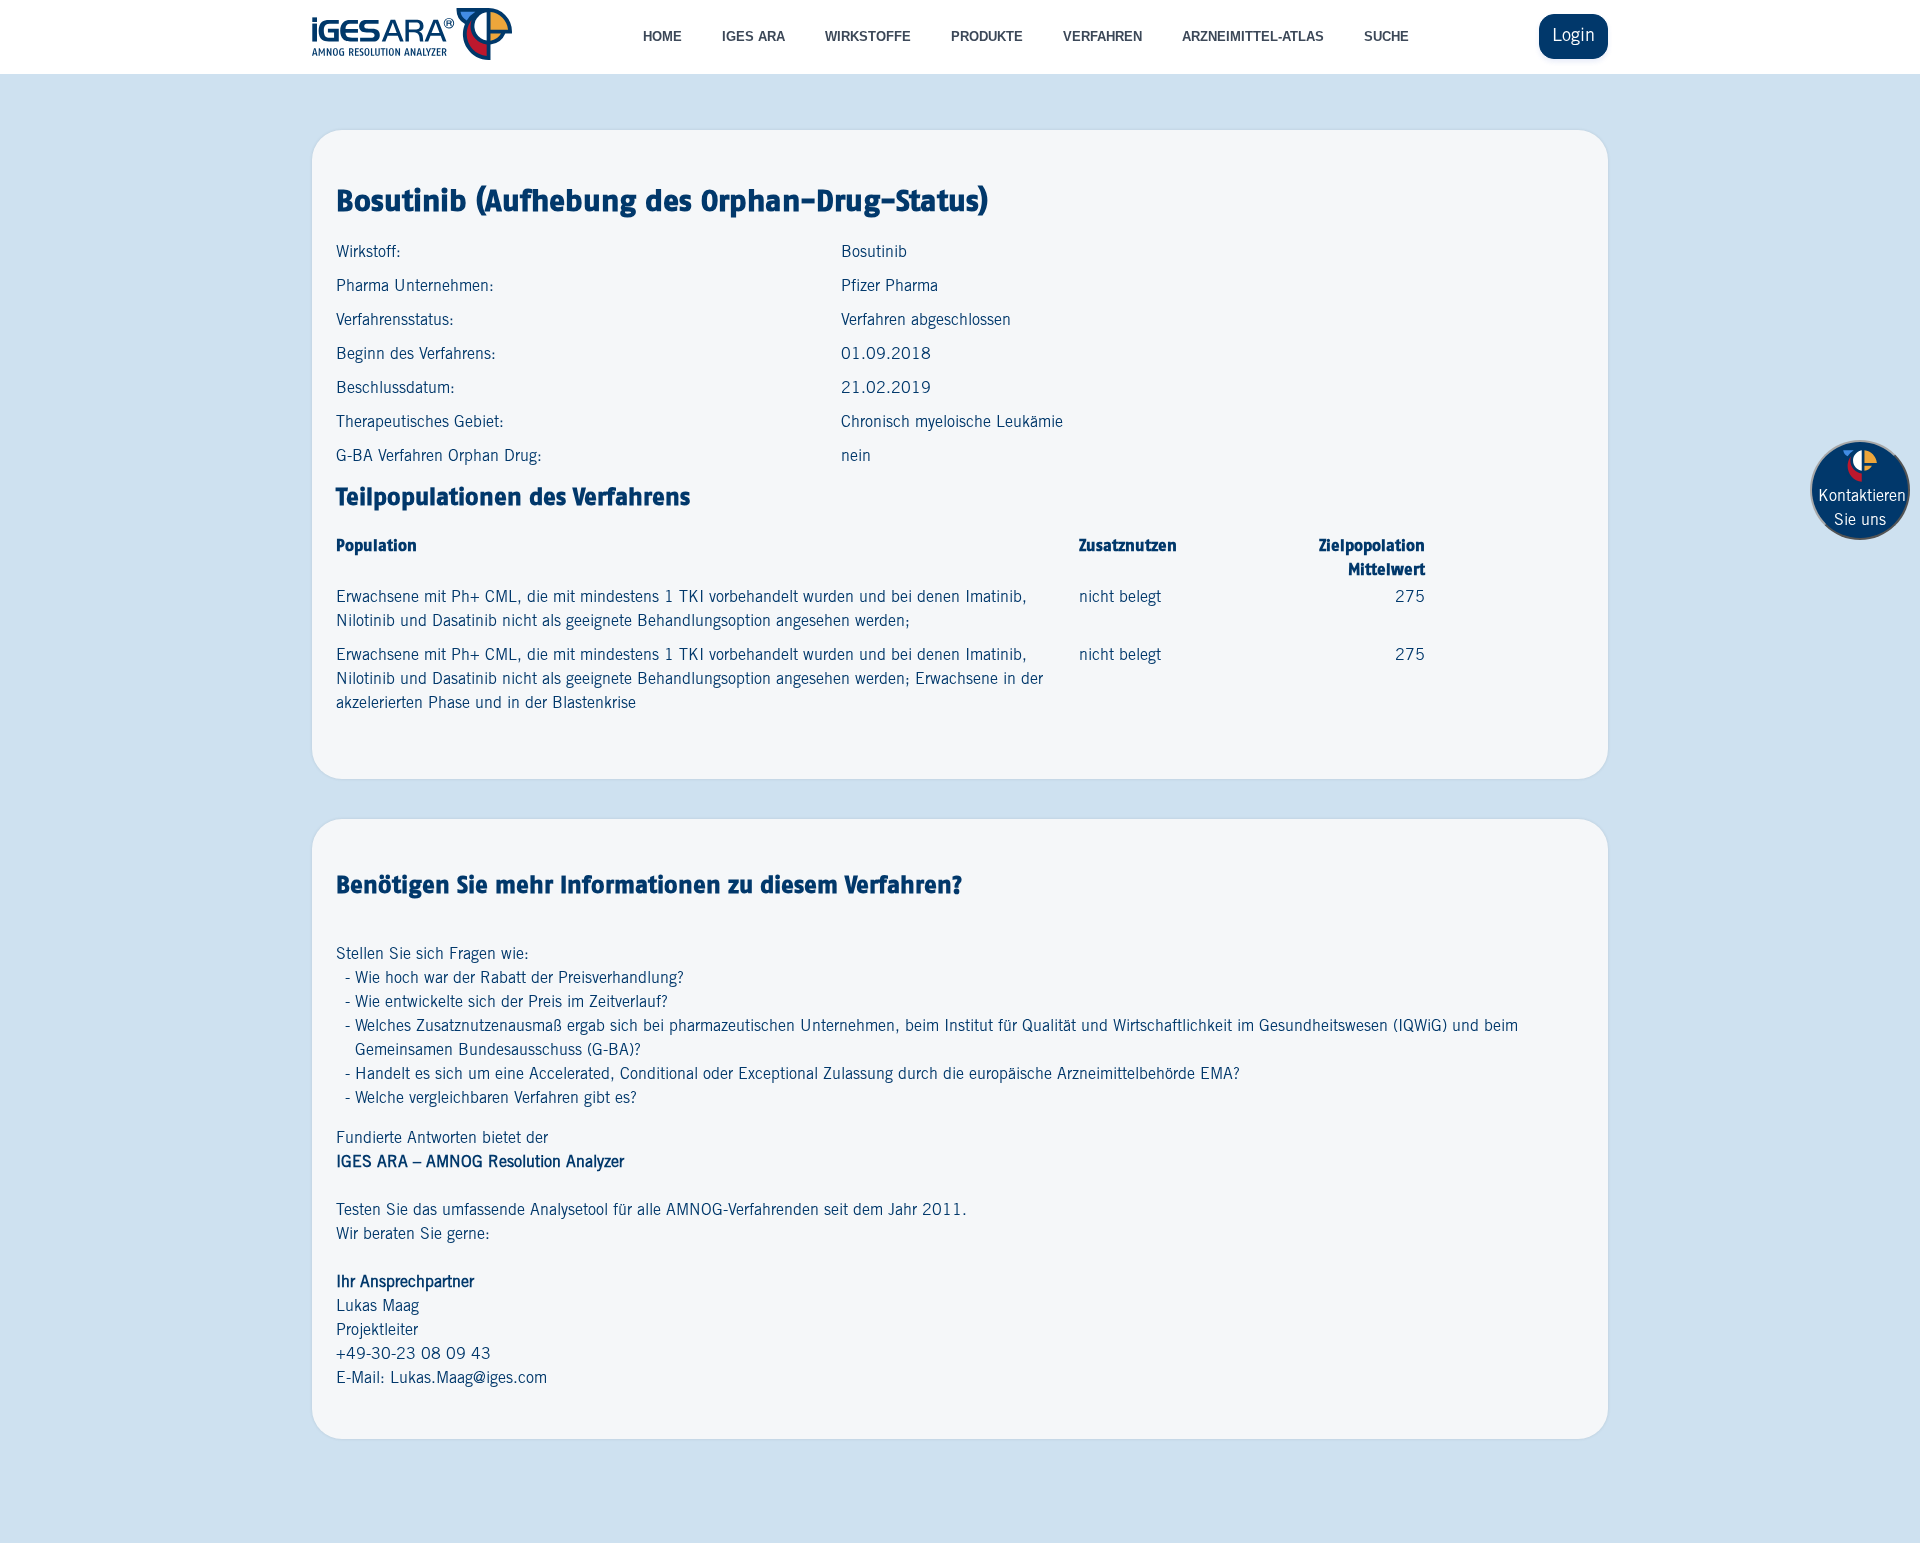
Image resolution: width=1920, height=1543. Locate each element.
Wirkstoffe (868, 36)
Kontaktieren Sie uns (1862, 508)
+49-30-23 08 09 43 (413, 1354)
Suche (1386, 36)
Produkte (987, 36)
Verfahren (1102, 36)
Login (1573, 36)
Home (662, 36)
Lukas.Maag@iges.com (468, 1378)
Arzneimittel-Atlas (1253, 36)
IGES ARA (753, 36)
